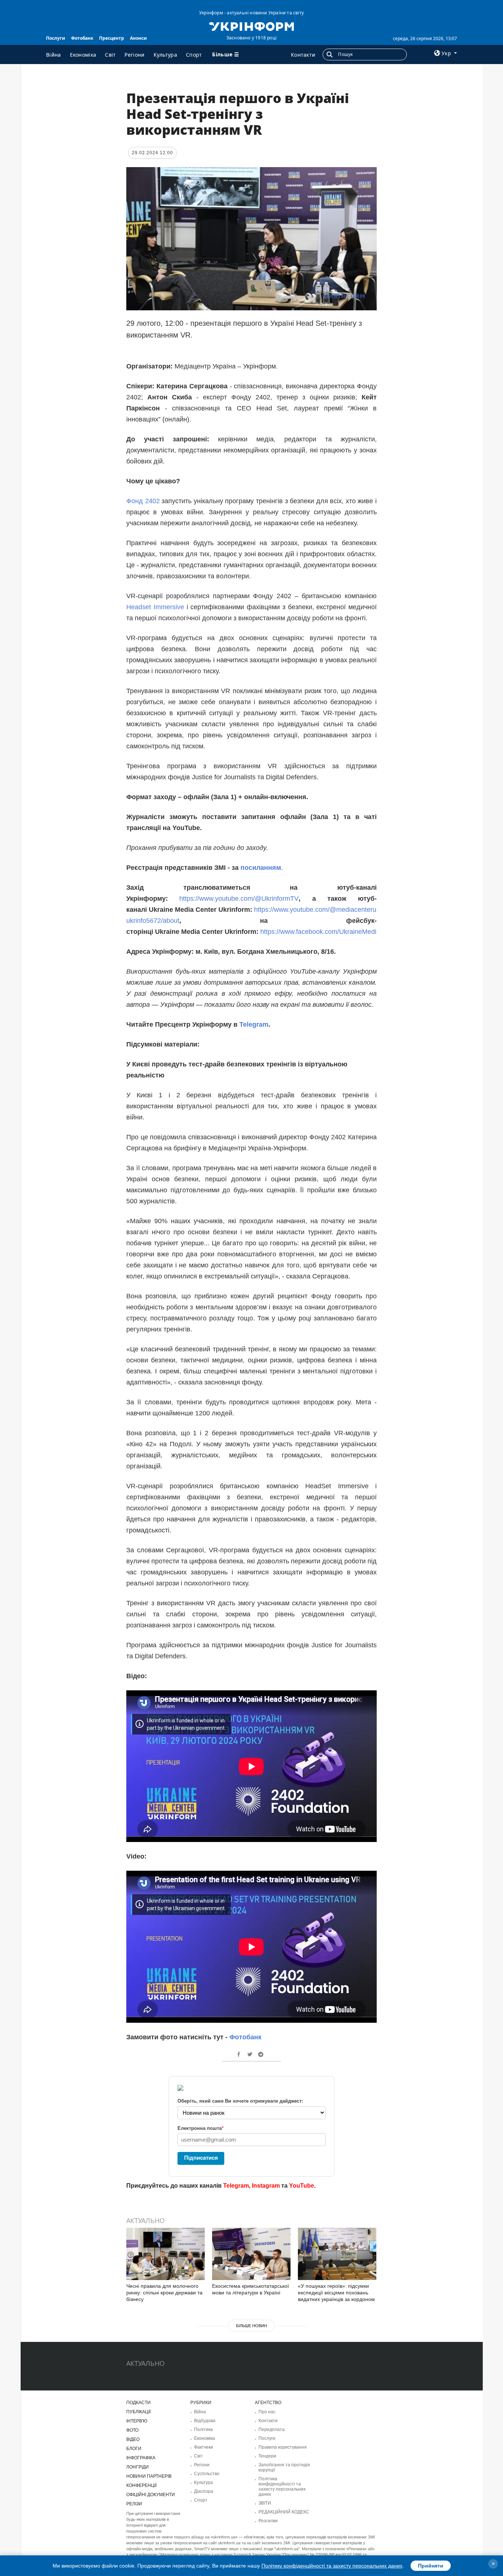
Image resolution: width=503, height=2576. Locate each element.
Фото (132, 2430)
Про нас (267, 2412)
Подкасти (138, 2403)
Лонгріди (138, 2467)
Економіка (83, 55)
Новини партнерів (149, 2476)
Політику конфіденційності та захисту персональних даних (332, 2566)
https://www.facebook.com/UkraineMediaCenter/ (331, 932)
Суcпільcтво (207, 2474)
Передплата (272, 2429)
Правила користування (283, 2447)
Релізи (134, 2504)
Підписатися (201, 2158)
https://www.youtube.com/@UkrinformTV (239, 899)
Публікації (138, 2412)
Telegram (254, 1024)
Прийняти (431, 2566)
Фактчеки (204, 2447)
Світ (110, 55)
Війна (54, 55)
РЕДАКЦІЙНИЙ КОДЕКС (284, 2512)
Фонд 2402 (144, 501)
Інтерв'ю (137, 2421)
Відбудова (205, 2421)
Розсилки (268, 2521)
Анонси (138, 38)
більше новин (251, 2326)
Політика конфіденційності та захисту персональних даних (282, 2487)
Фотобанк (82, 38)
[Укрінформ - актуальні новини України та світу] (251, 26)
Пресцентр (112, 38)
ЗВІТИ (265, 2503)
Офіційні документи (151, 2495)
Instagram (266, 2186)
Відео (133, 2439)
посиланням (261, 868)
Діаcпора (204, 2491)
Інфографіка (141, 2458)
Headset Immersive (155, 607)
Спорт (194, 55)
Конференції (141, 2485)
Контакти (303, 55)
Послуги (56, 38)
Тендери (267, 2456)
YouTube (302, 2186)
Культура (165, 55)
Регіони (134, 55)
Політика (203, 2429)
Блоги (134, 2449)
